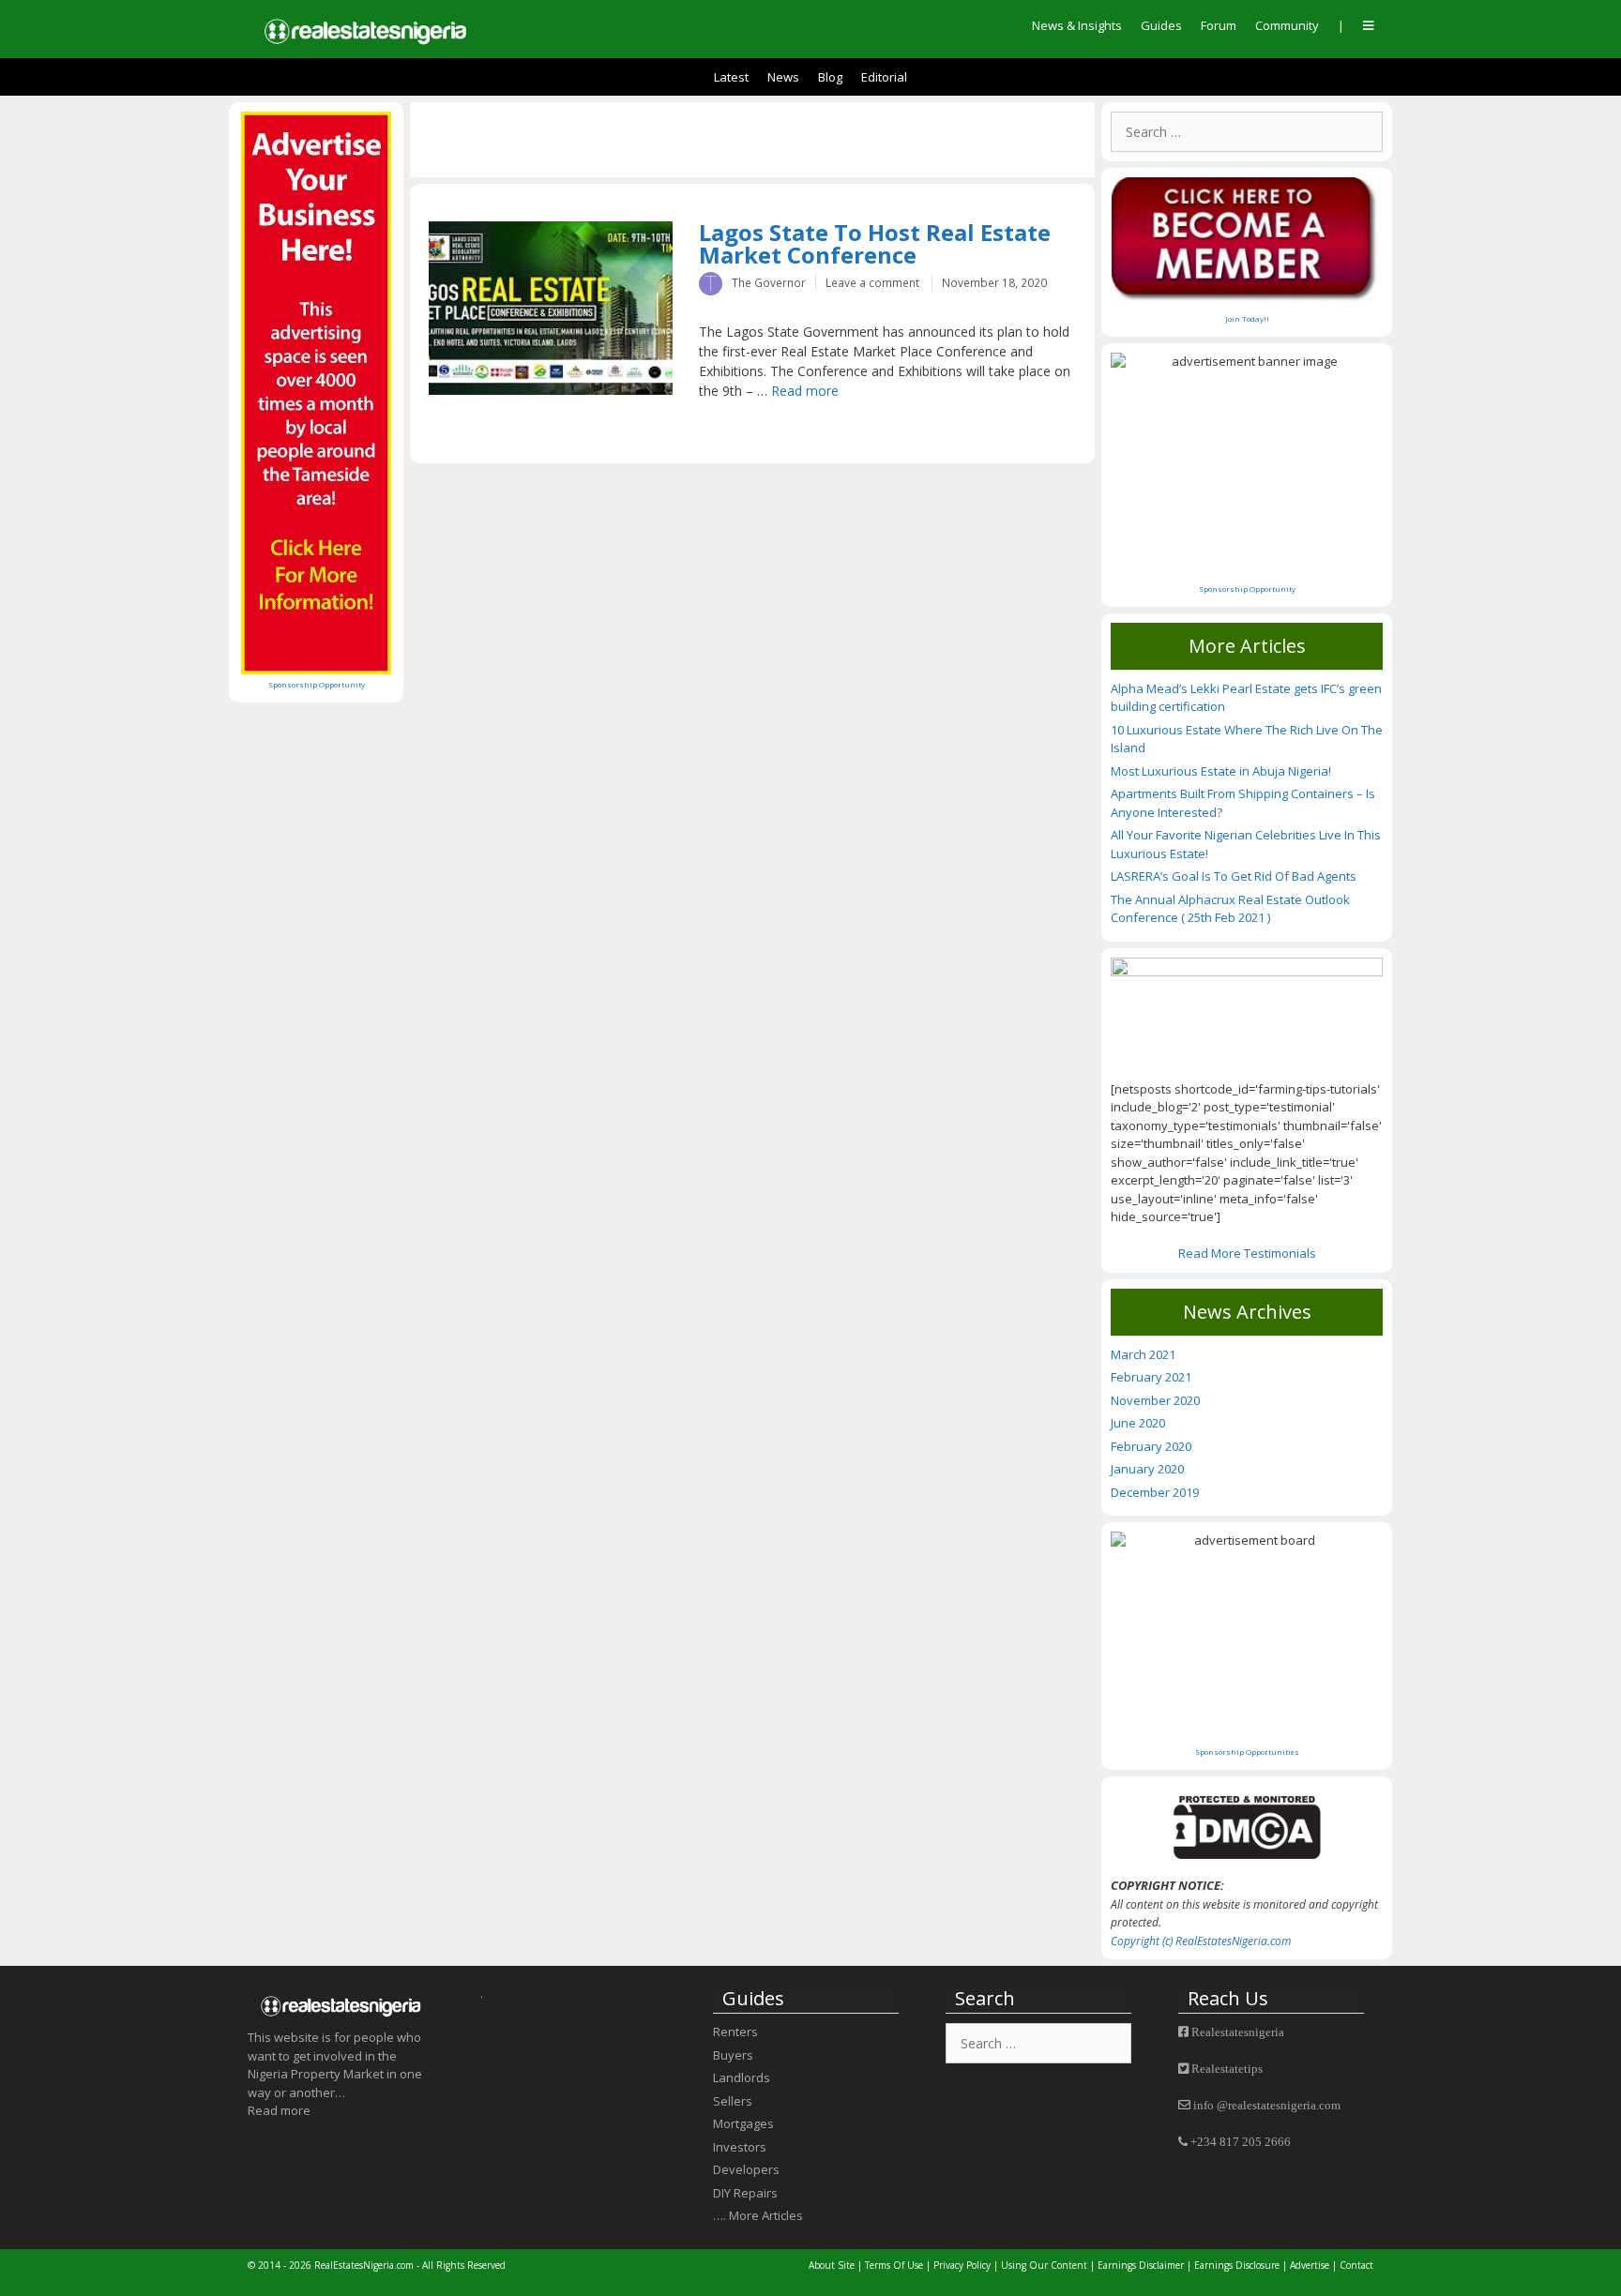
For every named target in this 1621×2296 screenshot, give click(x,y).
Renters (735, 2032)
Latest (731, 77)
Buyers (733, 2055)
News (783, 77)
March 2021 (1143, 1354)
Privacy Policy (962, 2265)
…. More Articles (758, 2215)
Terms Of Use (894, 2265)
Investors (740, 2147)
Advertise (1311, 2265)
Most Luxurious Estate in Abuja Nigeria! (1221, 771)
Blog (830, 77)
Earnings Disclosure (1237, 2265)
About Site (832, 2265)
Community (1287, 25)
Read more (805, 391)
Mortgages (743, 2123)
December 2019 (1155, 1492)
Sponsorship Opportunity (317, 684)
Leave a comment (872, 282)
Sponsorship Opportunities (1247, 1752)
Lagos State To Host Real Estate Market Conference (875, 243)
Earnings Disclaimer (1141, 2265)
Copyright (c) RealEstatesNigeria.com (1201, 1941)
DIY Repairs (745, 2193)
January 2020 (1147, 1469)
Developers (746, 2169)
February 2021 (1151, 1377)
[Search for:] (1247, 132)
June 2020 (1138, 1423)
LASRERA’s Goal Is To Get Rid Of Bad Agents (1234, 876)
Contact (1356, 2265)
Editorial (884, 77)
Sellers (733, 2101)
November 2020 (1155, 1400)
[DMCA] (1247, 1827)
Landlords (742, 2077)
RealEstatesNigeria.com (364, 2265)
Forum (1219, 25)
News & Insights (1077, 25)
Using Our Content (1044, 2265)
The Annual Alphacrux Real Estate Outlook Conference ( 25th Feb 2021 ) (1230, 909)
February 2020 (1151, 1446)
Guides (1161, 25)
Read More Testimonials (1247, 1253)
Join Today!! (1247, 318)
